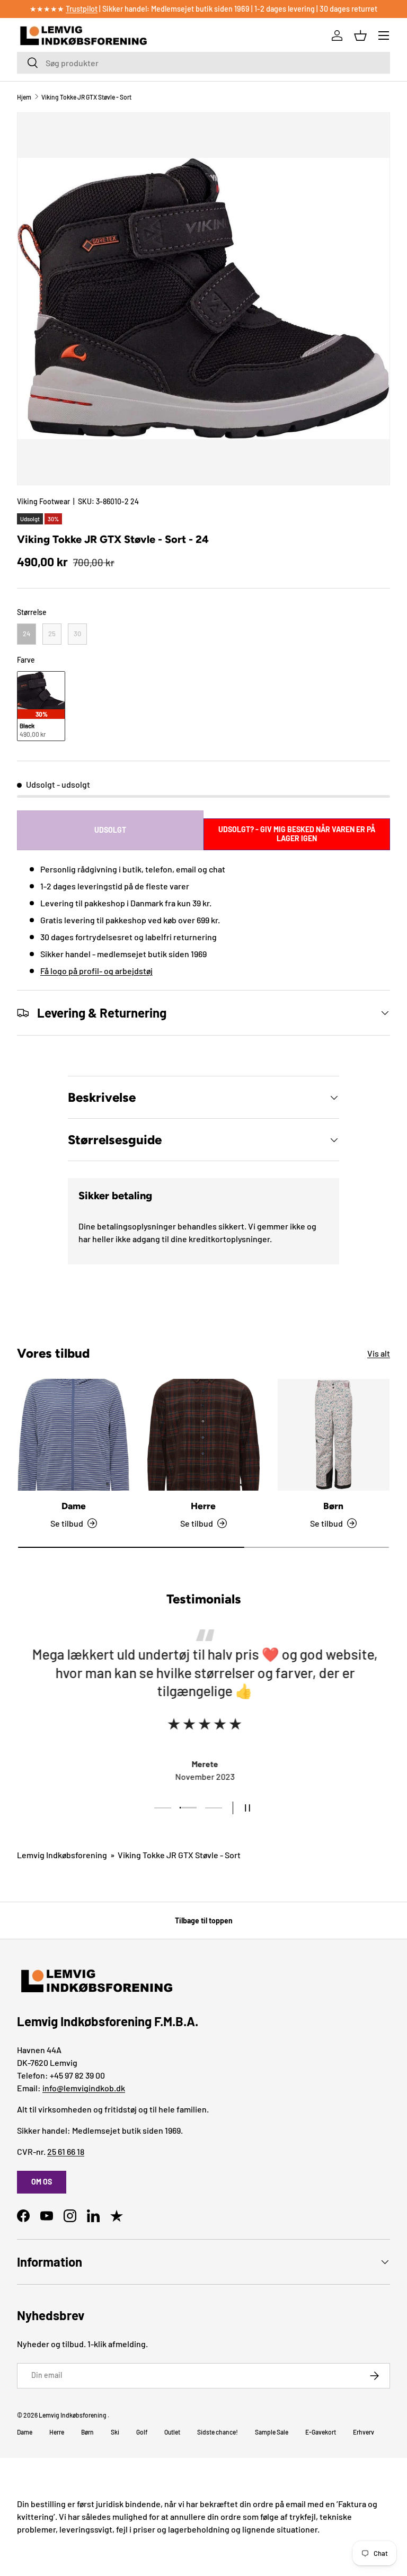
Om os (42, 2182)
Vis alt (379, 1353)
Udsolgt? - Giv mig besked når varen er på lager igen (297, 834)
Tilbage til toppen (204, 1920)
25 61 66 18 (66, 2151)
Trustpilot (82, 9)
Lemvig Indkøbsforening (62, 1855)
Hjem (24, 97)
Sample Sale (272, 2432)
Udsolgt (110, 830)
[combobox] (203, 63)
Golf (142, 2432)
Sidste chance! (218, 2432)
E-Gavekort (321, 2432)
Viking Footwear (43, 501)
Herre (203, 1506)
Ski (115, 2432)
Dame (74, 1506)
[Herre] (203, 1435)
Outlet (172, 2432)
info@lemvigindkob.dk (84, 2088)
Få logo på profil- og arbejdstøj (96, 971)
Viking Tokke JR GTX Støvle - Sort (86, 97)
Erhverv (364, 2432)
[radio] (26, 634)
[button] (360, 35)
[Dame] (73, 1435)
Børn (333, 1506)
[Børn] (334, 1435)
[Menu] (384, 35)
